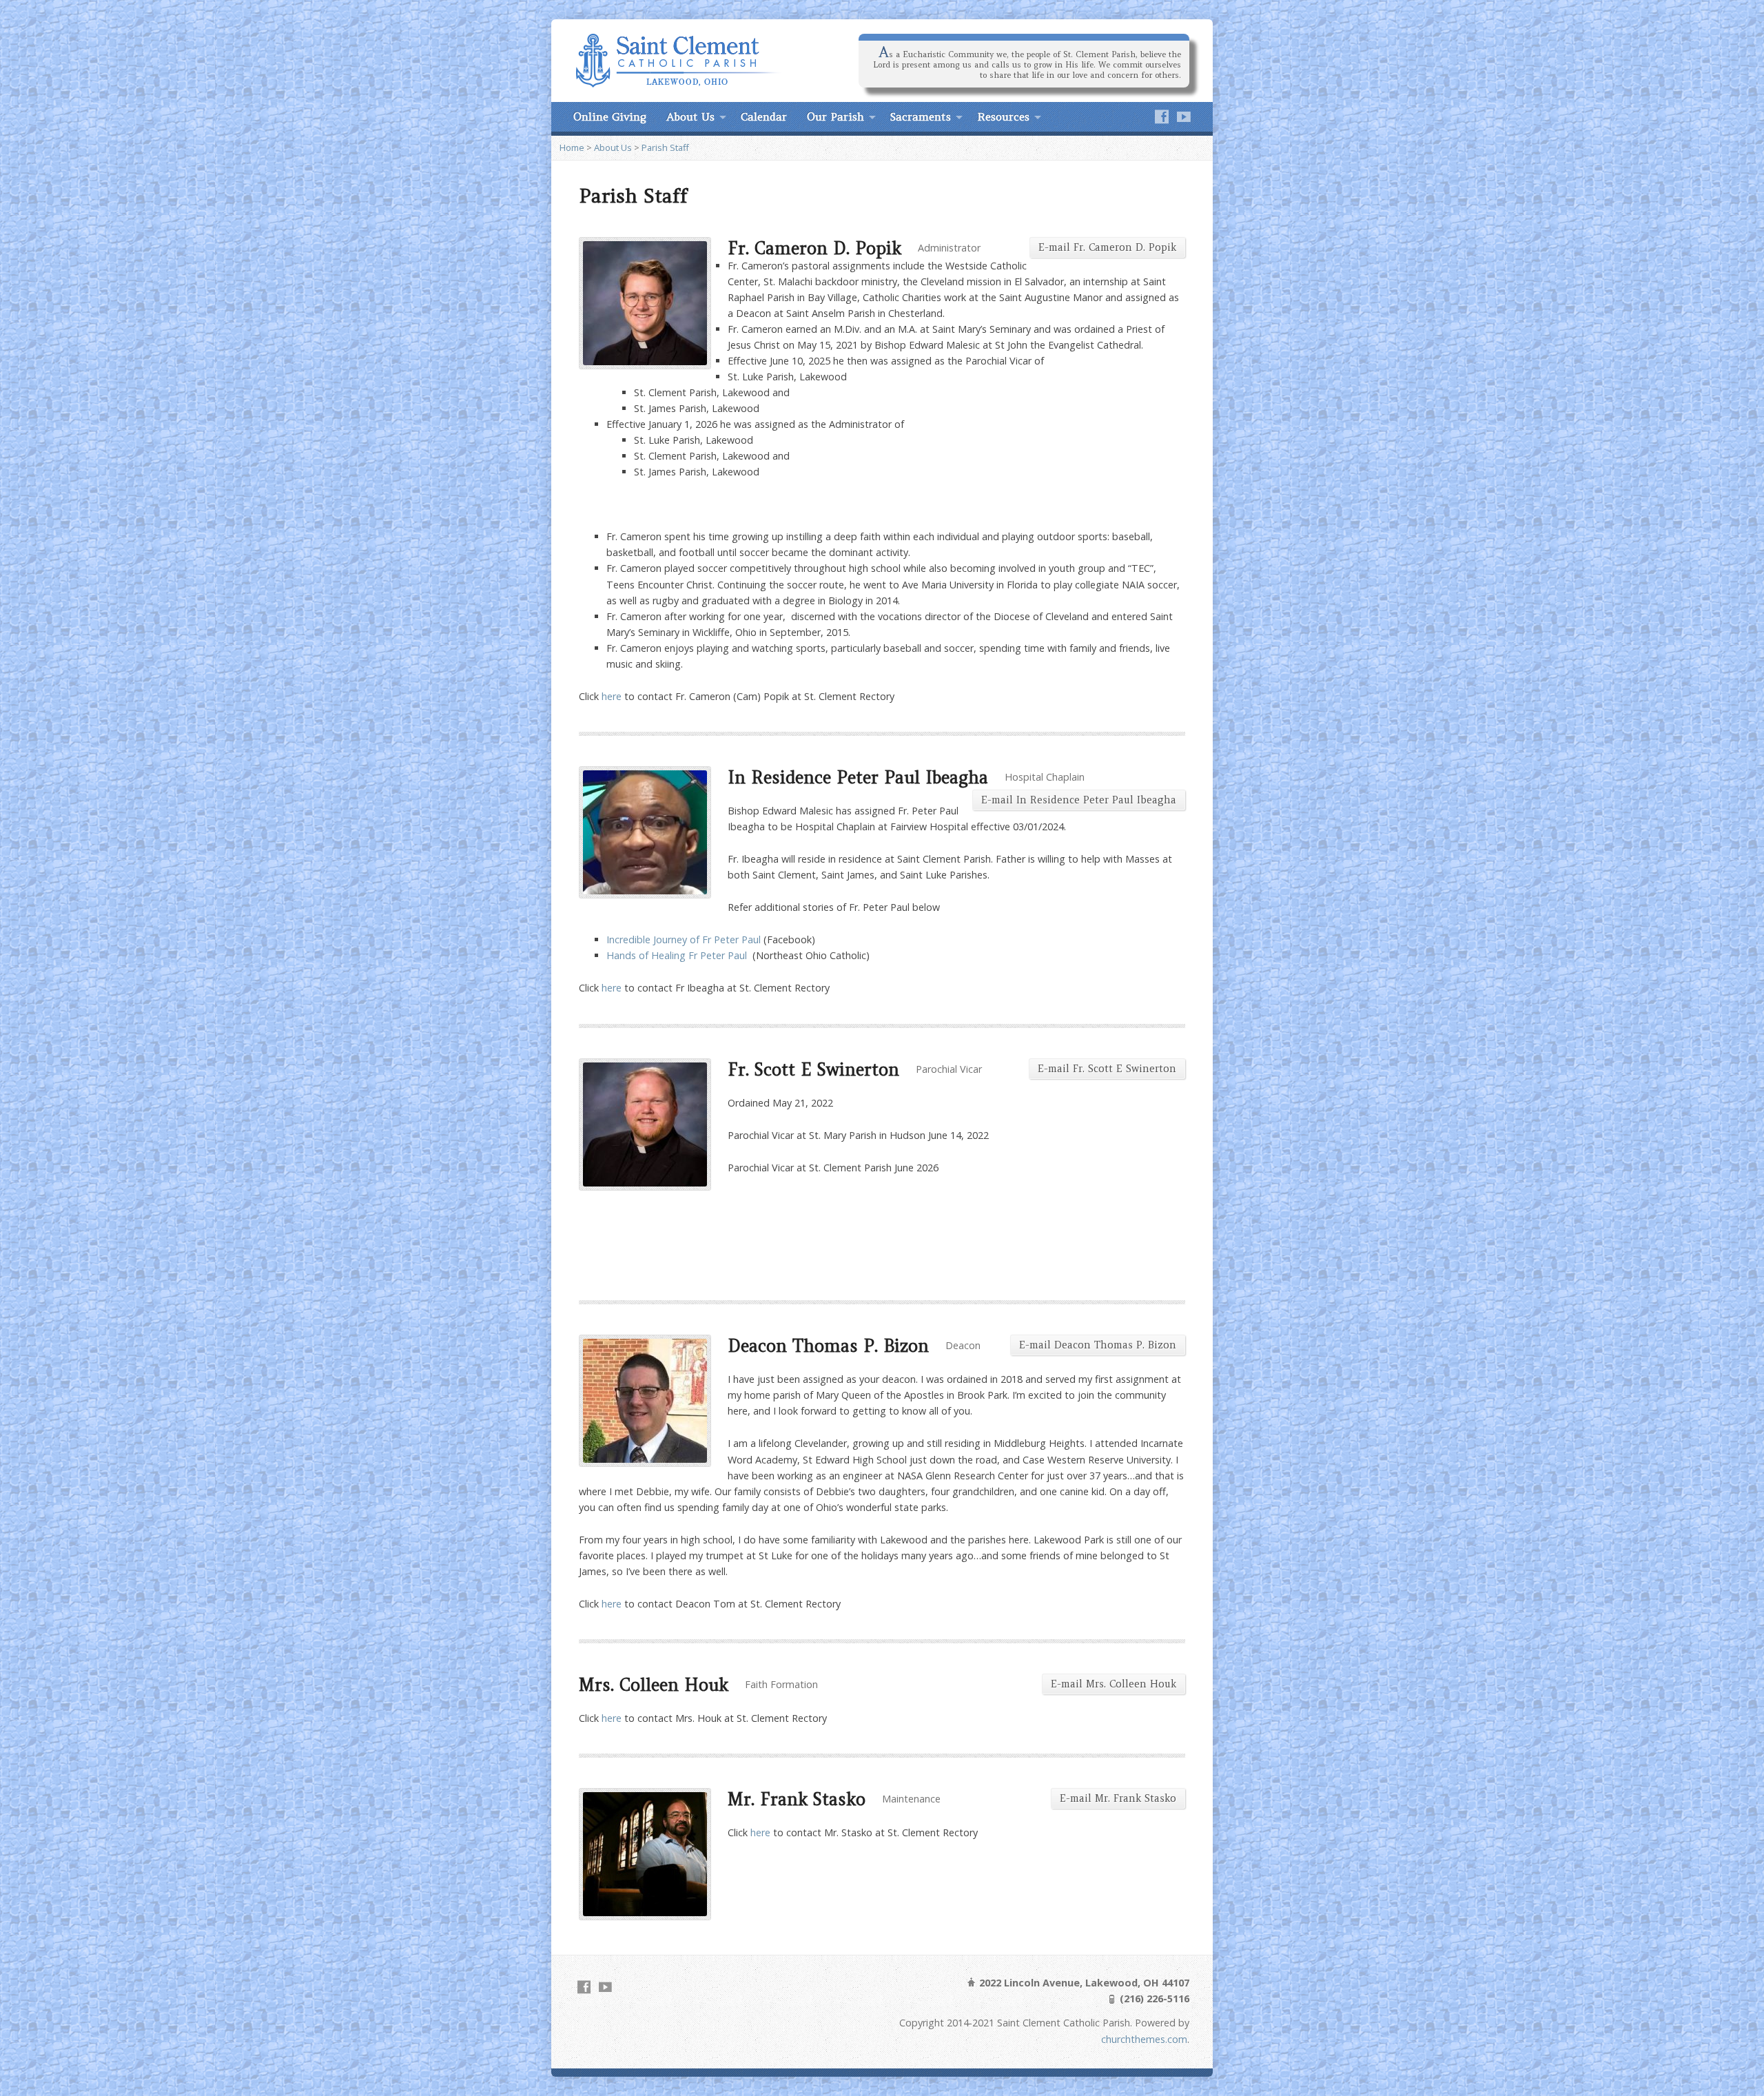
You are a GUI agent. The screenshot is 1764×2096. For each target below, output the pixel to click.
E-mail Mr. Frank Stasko (1118, 1798)
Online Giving (610, 116)
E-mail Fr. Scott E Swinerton (1107, 1069)
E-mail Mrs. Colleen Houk (1114, 1684)
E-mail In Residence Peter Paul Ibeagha (1079, 800)
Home (572, 147)
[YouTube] (1184, 116)
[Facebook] (1162, 116)
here (612, 696)
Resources (1003, 116)
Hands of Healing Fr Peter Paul (677, 955)
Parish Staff (665, 147)
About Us (690, 116)
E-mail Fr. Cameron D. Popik (1107, 247)
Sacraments (921, 116)
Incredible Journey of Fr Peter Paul (684, 939)
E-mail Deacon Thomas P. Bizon (1098, 1345)
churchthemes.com (1144, 2039)
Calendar (764, 116)
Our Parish (835, 116)
